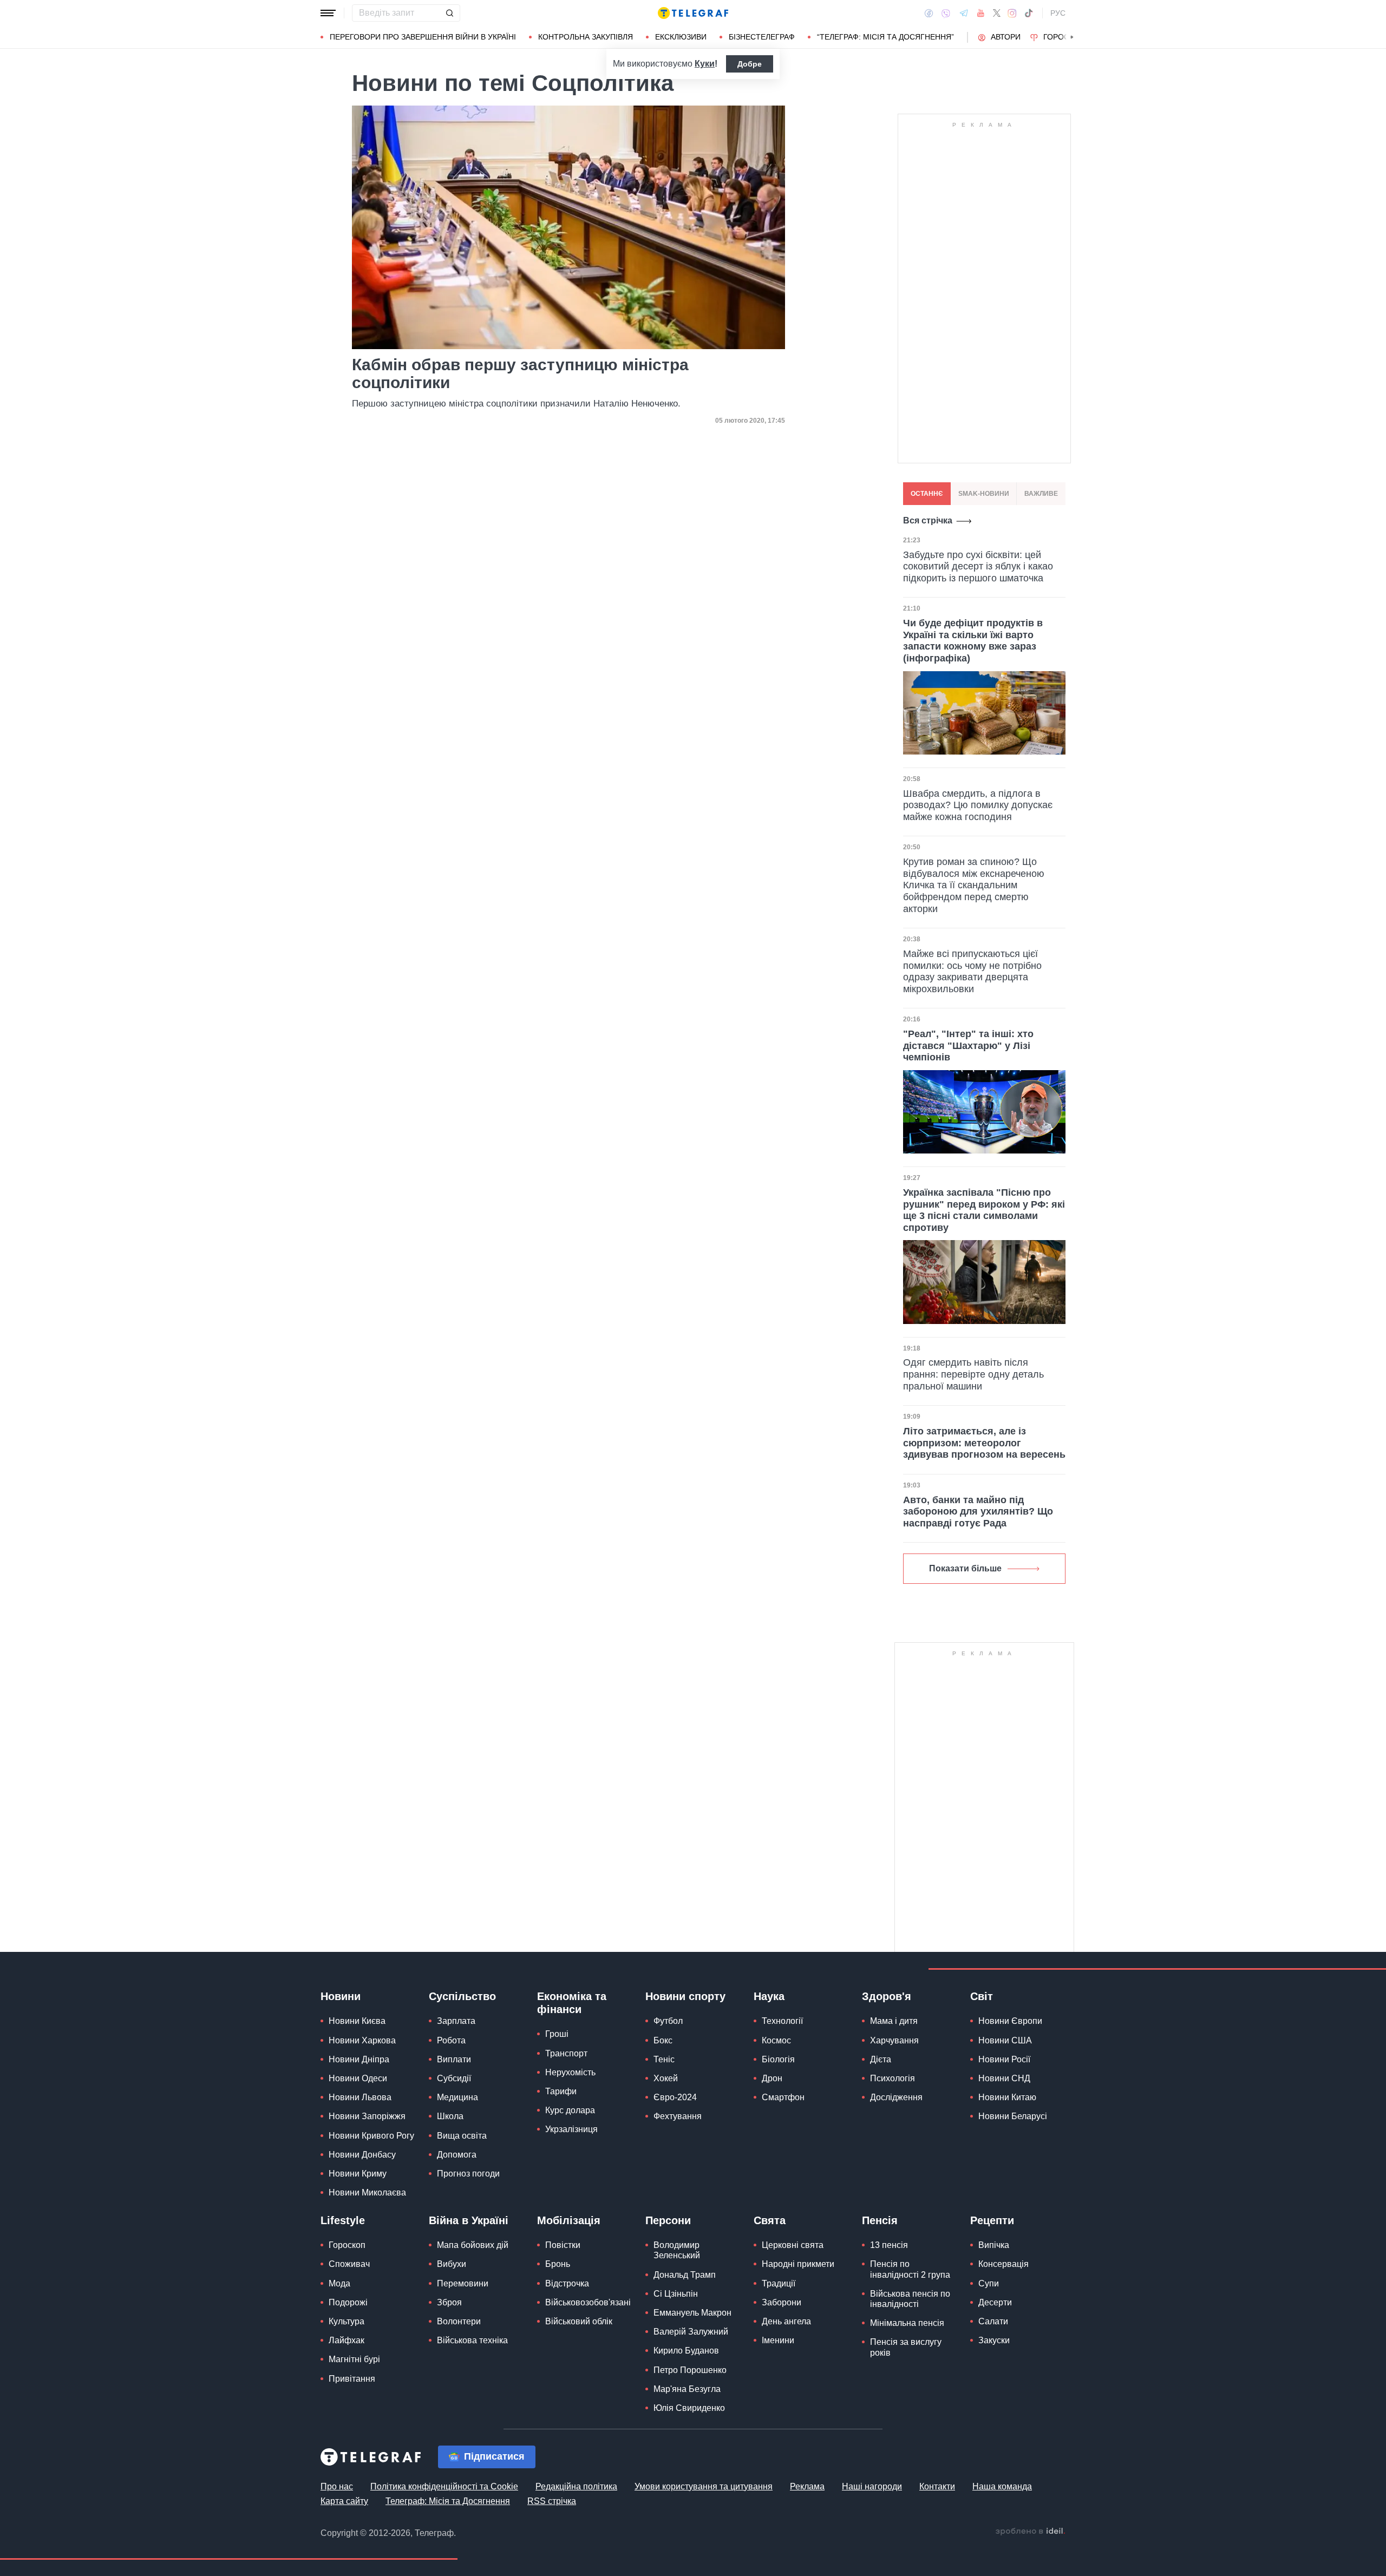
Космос (776, 2040)
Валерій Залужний (691, 2332)
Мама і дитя (894, 2021)
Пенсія (880, 2220)
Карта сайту (344, 2501)
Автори (1006, 37)
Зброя (449, 2302)
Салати (993, 2321)
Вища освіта (462, 2136)
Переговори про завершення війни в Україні (423, 37)
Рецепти (992, 2220)
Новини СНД (1004, 2078)
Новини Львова (360, 2097)
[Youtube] (981, 13)
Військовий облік (579, 2321)
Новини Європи (1010, 2021)
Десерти (995, 2302)
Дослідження (896, 2097)
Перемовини (463, 2283)
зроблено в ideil (1030, 2532)
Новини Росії (1004, 2059)
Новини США (1005, 2040)
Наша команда (1002, 2486)
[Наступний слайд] (1072, 37)
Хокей (666, 2078)
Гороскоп (1064, 37)
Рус (1058, 13)
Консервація (1003, 2264)
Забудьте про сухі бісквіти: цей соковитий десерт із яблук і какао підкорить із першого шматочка (978, 566)
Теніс (664, 2059)
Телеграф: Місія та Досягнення (448, 2501)
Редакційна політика (576, 2486)
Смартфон (783, 2097)
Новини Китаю (1007, 2097)
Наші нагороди (872, 2486)
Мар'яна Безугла (687, 2389)
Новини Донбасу (362, 2155)
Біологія (778, 2059)
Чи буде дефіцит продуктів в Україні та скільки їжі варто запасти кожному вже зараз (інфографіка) (973, 641)
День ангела (786, 2321)
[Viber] (946, 13)
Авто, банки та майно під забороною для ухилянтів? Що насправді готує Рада (978, 1512)
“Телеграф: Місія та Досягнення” (885, 37)
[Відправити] (449, 13)
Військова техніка (472, 2340)
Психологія (893, 2078)
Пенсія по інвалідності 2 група (910, 2269)
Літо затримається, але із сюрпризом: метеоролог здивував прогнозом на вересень (984, 1443)
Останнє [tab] (927, 494)
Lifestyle (343, 2220)
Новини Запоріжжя (367, 2116)
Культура (346, 2321)
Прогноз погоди (468, 2174)
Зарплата (456, 2021)
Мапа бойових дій (473, 2245)
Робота (451, 2040)
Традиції (779, 2283)
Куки (705, 64)
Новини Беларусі (1013, 2116)
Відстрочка (567, 2283)
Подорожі (348, 2302)
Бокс (663, 2040)
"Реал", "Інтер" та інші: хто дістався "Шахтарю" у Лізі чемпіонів (968, 1046)
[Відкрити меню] (328, 13)
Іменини (778, 2340)
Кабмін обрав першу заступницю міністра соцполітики (520, 373)
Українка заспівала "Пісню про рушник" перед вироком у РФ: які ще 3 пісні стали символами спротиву (984, 1210)
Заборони (782, 2302)
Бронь (558, 2264)
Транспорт (566, 2053)
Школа (450, 2116)
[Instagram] (1012, 13)
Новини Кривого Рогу (371, 2136)
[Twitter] (997, 13)
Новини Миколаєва (367, 2192)
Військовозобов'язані (588, 2302)
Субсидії (454, 2078)
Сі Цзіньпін (676, 2294)
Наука (769, 1996)
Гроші (557, 2034)
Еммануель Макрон (692, 2313)
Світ (982, 1996)
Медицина (457, 2097)
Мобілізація (569, 2220)
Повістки (563, 2245)
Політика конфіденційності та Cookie (444, 2486)
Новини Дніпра (359, 2059)
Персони (668, 2220)
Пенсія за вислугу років (906, 2347)
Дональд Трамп (685, 2275)
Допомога (457, 2155)
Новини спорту (685, 1996)
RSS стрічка (552, 2501)
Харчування (894, 2040)
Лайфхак (346, 2340)
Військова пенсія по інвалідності (910, 2299)
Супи (989, 2283)
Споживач (349, 2264)
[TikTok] (1029, 13)
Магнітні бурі (354, 2359)
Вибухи (452, 2264)
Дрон (772, 2078)
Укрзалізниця (571, 2129)
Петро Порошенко (690, 2370)
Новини (341, 1996)
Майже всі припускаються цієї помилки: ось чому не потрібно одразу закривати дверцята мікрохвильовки (972, 971)
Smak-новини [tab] (984, 494)
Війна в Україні (469, 2220)
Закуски (994, 2340)
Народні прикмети (798, 2264)
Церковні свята (793, 2245)
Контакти (937, 2486)
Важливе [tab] (1041, 494)
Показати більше (965, 1568)
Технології (782, 2021)
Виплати (454, 2059)
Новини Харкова (362, 2040)
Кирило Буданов (686, 2351)
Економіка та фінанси (572, 2003)
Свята (770, 2220)
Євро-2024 (675, 2097)
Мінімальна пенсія (907, 2323)
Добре (750, 64)
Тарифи (561, 2091)
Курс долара (570, 2110)
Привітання (352, 2379)
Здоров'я (887, 1996)
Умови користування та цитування (704, 2486)
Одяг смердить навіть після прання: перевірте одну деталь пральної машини (973, 1374)
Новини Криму (358, 2174)
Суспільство (462, 1996)
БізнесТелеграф (762, 37)
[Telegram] (964, 13)
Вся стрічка (928, 520)
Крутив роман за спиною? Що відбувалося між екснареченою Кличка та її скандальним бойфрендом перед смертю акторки (974, 885)
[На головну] (693, 13)
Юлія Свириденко (689, 2408)
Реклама (807, 2486)
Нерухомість (570, 2072)
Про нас (337, 2486)
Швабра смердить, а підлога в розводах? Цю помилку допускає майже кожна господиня (978, 805)
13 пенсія (889, 2245)
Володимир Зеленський (677, 2250)
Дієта (881, 2059)
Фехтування (678, 2116)
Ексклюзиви (681, 37)
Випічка (994, 2245)
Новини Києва (357, 2021)
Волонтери (459, 2321)
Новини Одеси (358, 2078)
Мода (339, 2283)
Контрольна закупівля (586, 37)
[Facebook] (929, 13)
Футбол (668, 2021)
